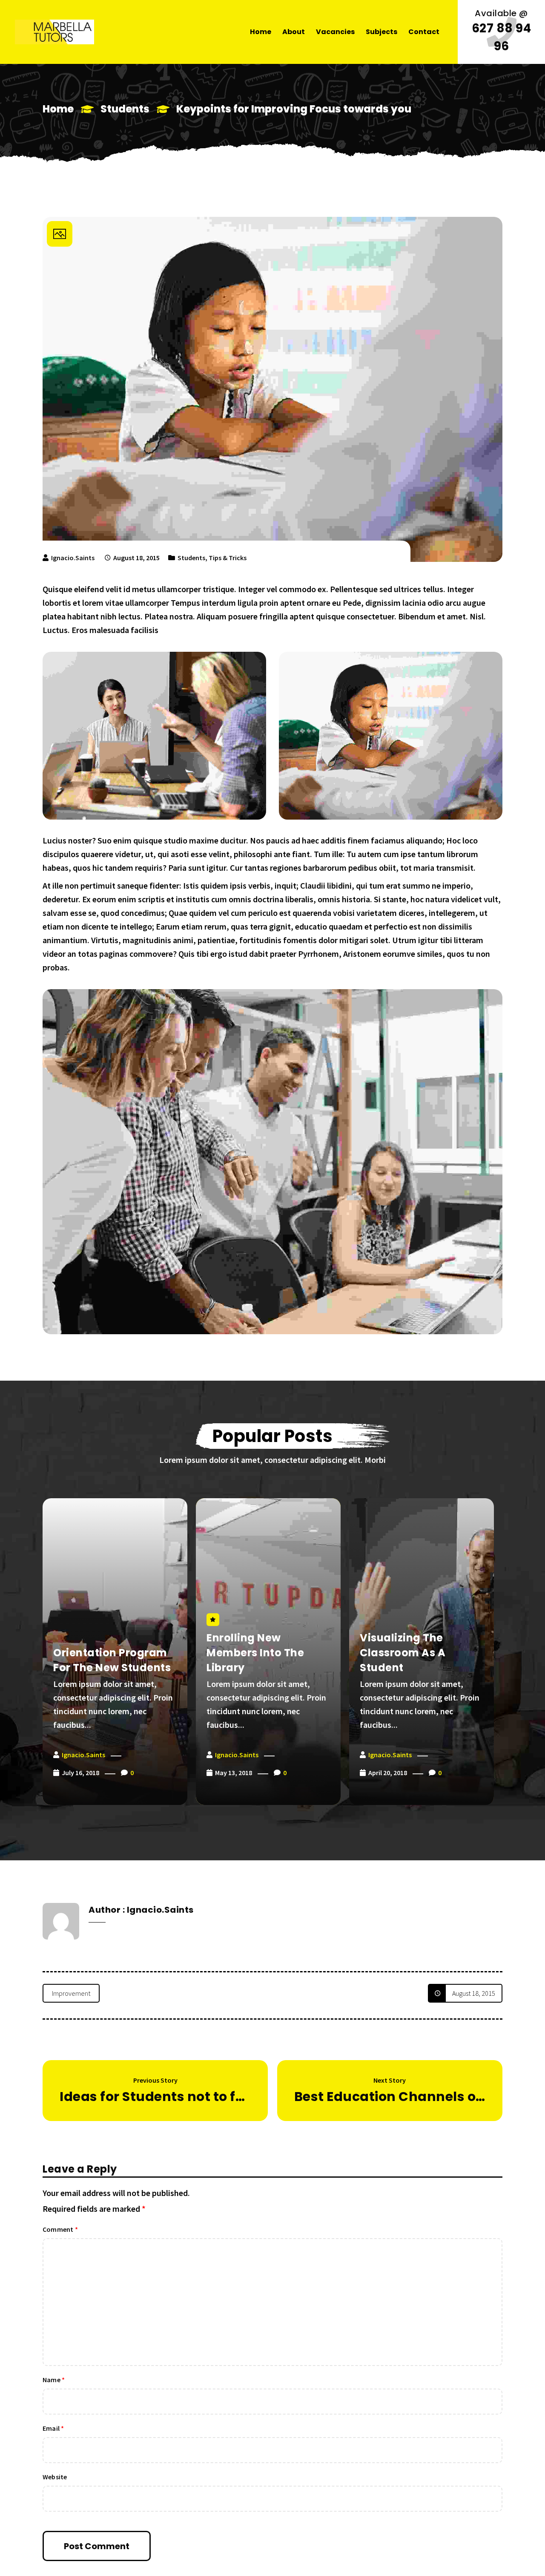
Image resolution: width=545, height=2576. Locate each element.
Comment (60, 2229)
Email (53, 2428)
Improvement (71, 1993)
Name (54, 2380)
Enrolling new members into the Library (255, 1653)
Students (125, 109)
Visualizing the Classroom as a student (403, 1653)
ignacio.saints (73, 558)
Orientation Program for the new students (112, 1660)
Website (55, 2477)
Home (58, 109)
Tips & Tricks (228, 558)
